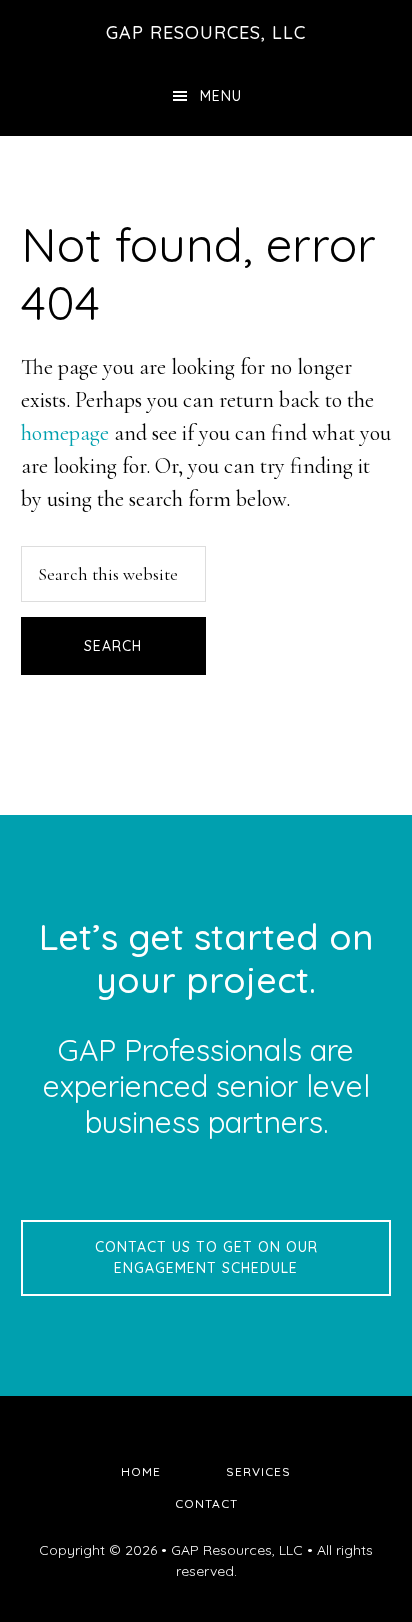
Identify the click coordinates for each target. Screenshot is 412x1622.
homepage (65, 433)
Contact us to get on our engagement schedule (206, 1257)
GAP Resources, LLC (206, 32)
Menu (221, 96)
